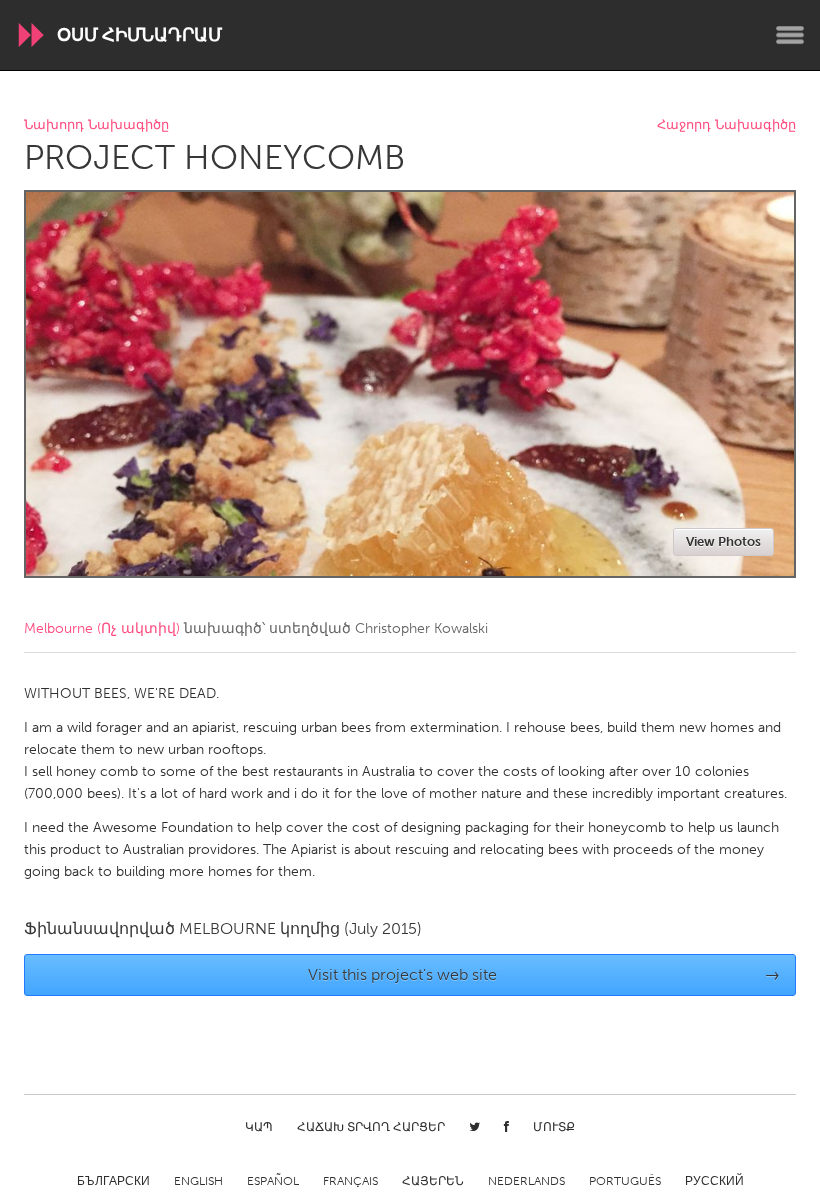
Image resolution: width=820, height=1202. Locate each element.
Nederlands (526, 1181)
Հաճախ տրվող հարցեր (371, 1127)
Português (625, 1181)
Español (273, 1181)
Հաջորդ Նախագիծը (726, 125)
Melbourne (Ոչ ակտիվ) (102, 628)
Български (113, 1181)
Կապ (259, 1127)
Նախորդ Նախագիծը (96, 125)
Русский (714, 1181)
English (198, 1181)
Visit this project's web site (544, 974)
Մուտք (554, 1127)
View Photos (723, 541)
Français (350, 1181)
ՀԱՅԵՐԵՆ (433, 1181)
